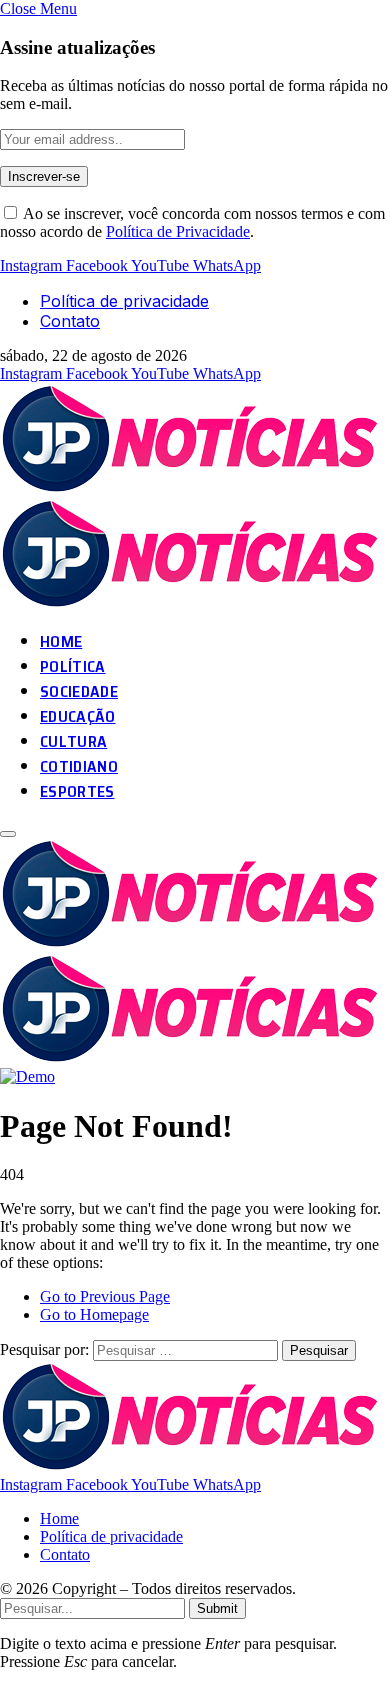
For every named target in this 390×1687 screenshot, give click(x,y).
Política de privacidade (124, 301)
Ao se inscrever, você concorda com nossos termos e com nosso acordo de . (192, 222)
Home (59, 1518)
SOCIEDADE (79, 691)
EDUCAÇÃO (78, 716)
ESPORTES (77, 791)
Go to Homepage (94, 1314)
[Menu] (8, 834)
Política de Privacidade (178, 231)
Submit (217, 1608)
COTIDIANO (79, 766)
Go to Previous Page (105, 1296)
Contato (70, 321)
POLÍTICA (73, 666)
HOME (61, 641)
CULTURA (73, 741)
